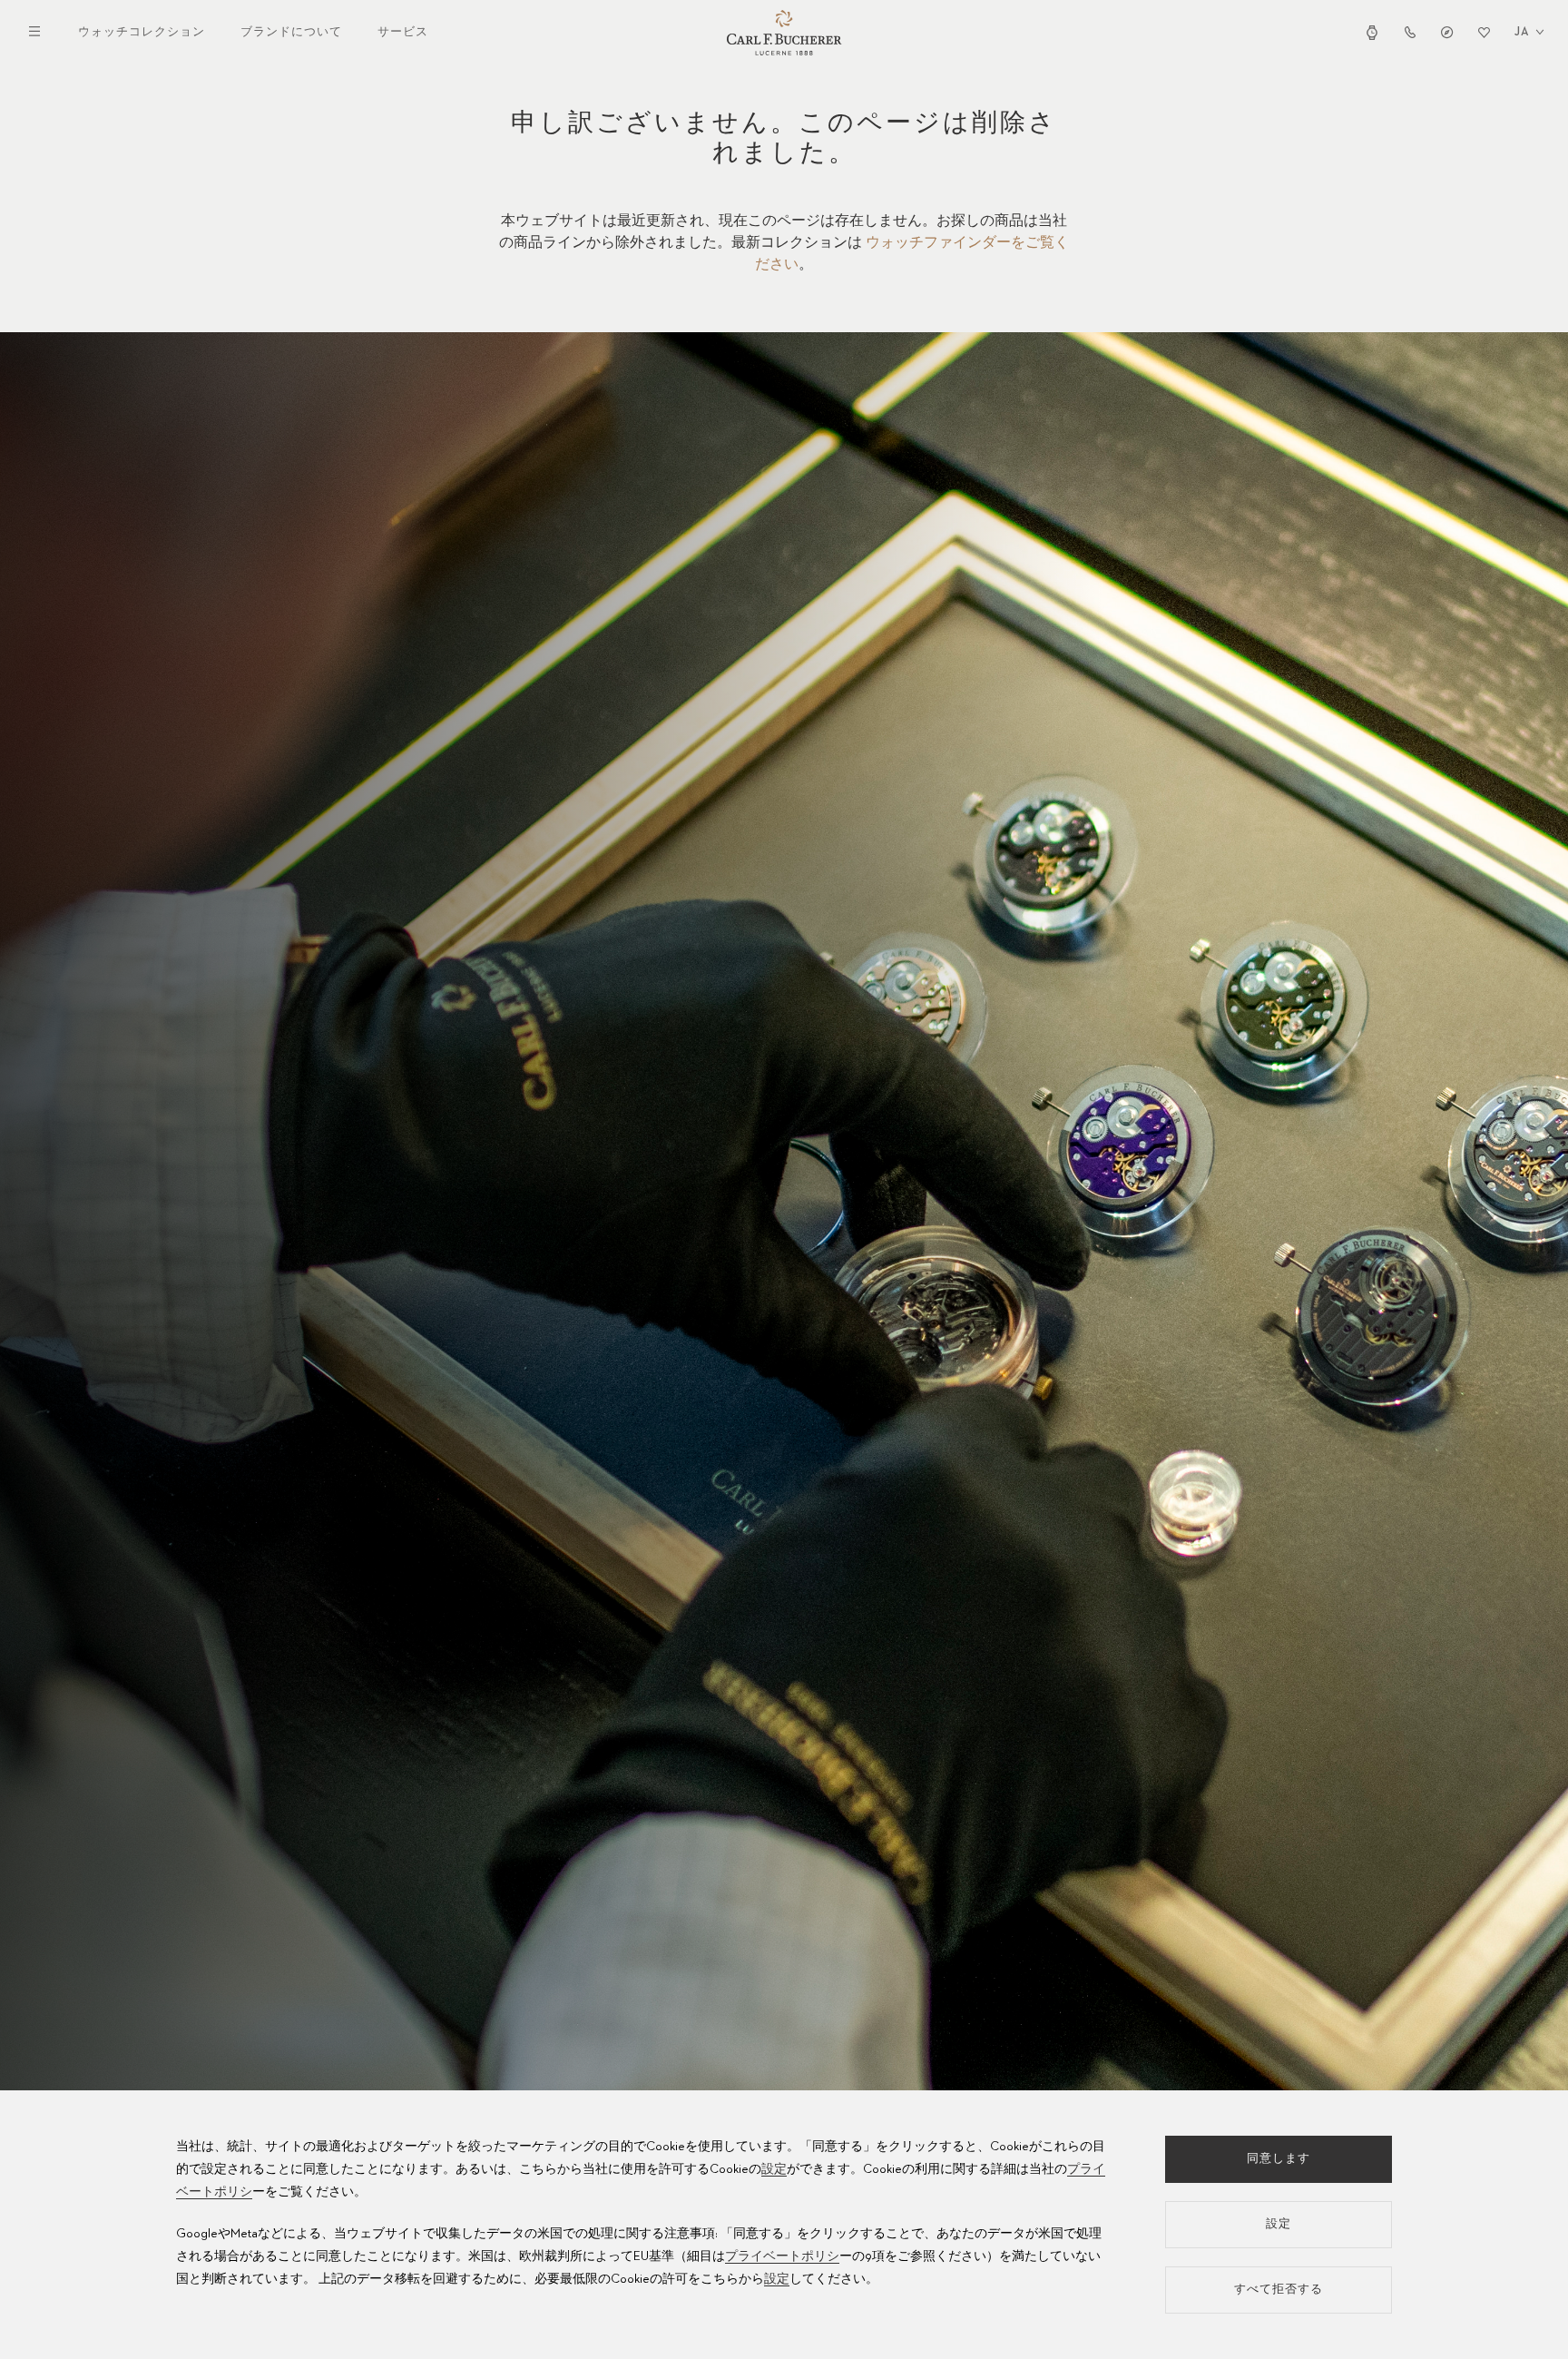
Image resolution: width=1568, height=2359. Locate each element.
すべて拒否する (1279, 2290)
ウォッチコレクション (142, 32)
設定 (774, 2169)
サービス (403, 32)
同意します (1279, 2159)
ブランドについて (291, 32)
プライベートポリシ (782, 2256)
